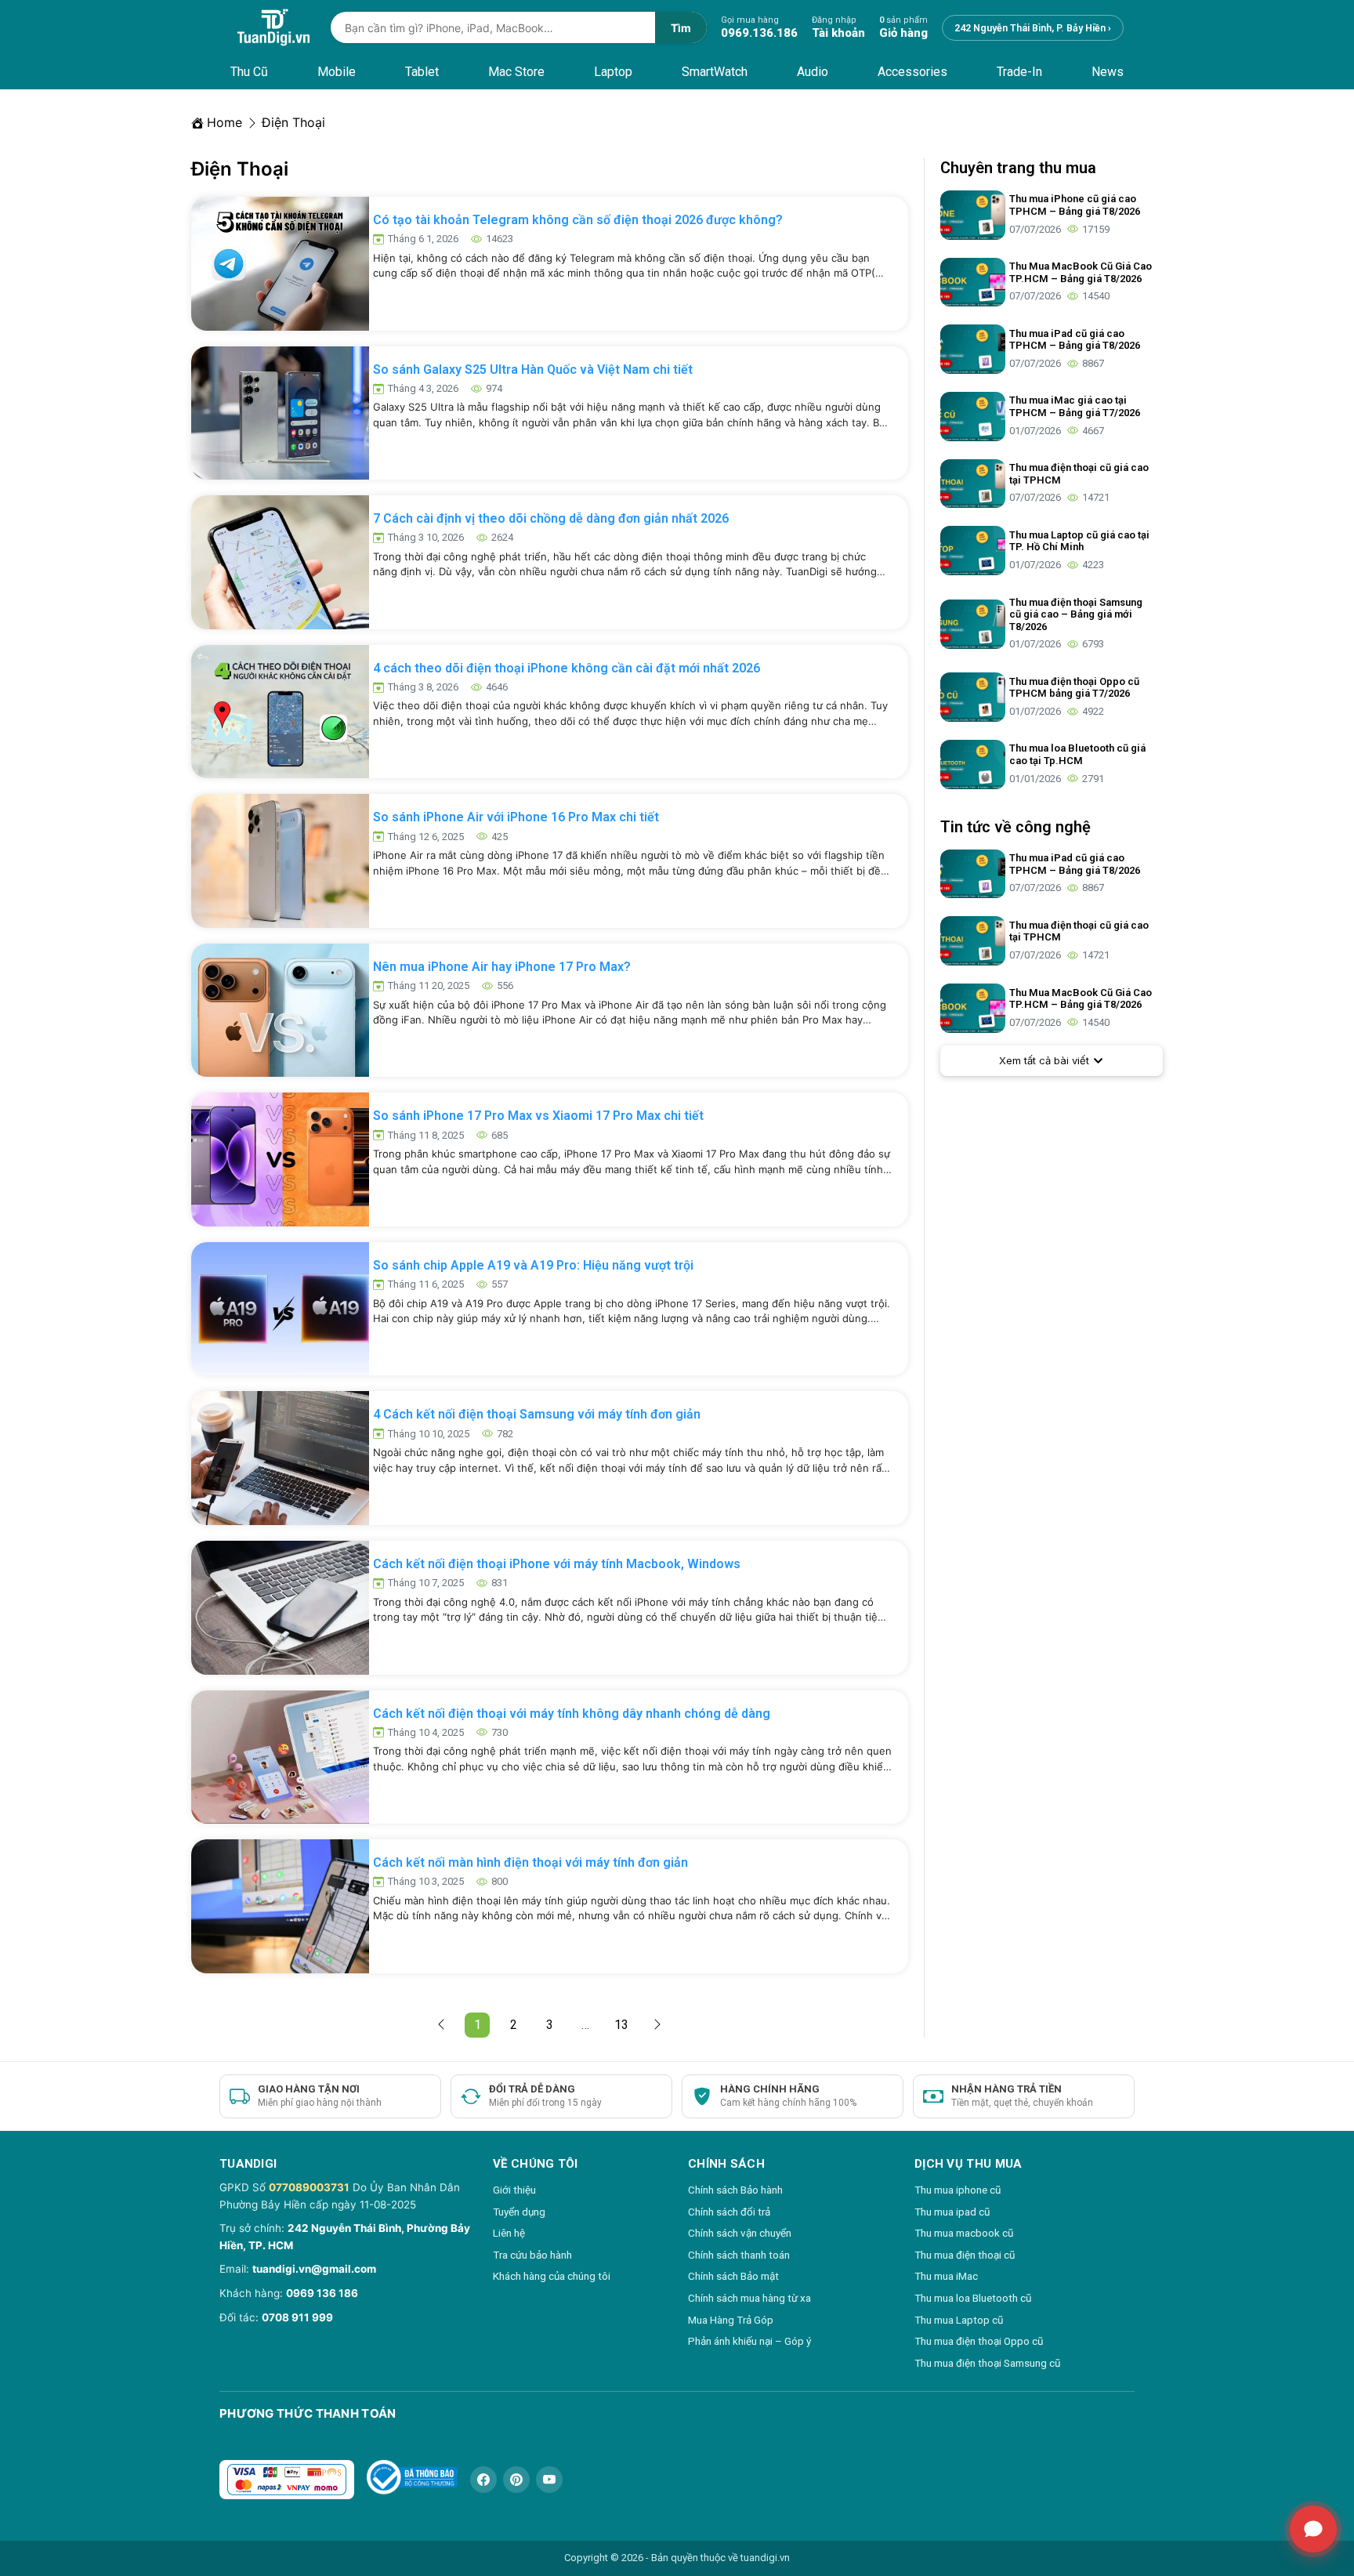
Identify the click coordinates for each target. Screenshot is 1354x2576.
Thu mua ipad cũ (952, 2212)
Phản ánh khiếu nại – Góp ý (749, 2341)
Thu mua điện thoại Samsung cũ (987, 2363)
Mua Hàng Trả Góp (731, 2320)
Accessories (912, 72)
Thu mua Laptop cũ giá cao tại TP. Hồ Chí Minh (1079, 541)
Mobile (337, 72)
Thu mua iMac (946, 2276)
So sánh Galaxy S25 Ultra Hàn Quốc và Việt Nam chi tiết (533, 370)
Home (224, 122)
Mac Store (516, 72)
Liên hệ (509, 2233)
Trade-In (1019, 72)
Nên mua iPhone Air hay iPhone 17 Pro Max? (502, 967)
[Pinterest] (516, 2480)
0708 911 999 (297, 2317)
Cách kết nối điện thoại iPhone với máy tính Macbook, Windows (557, 1564)
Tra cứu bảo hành (532, 2255)
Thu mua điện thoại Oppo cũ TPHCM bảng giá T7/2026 (1074, 688)
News (1108, 72)
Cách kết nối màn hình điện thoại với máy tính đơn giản (530, 1862)
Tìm (681, 28)
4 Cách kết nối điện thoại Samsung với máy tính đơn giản (537, 1414)
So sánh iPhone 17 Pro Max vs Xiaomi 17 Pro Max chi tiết (538, 1116)
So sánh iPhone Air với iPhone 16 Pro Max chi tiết (516, 817)
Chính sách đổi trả (729, 2212)
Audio (813, 72)
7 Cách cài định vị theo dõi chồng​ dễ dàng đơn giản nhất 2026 (551, 518)
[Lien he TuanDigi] (1313, 2529)
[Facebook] (483, 2480)
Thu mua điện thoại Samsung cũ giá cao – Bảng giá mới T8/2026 (1076, 614)
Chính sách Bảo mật (733, 2276)
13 (624, 2022)
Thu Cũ (249, 72)
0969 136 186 (322, 2293)
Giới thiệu (514, 2190)
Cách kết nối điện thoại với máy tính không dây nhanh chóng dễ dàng (572, 1714)
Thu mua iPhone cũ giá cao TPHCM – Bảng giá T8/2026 (1075, 205)
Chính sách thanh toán (739, 2255)
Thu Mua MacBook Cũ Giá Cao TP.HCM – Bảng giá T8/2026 (1081, 272)
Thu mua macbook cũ (964, 2233)
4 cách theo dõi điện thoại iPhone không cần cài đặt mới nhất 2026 (567, 668)
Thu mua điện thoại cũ (965, 2255)
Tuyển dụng (519, 2212)
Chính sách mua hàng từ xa (749, 2298)
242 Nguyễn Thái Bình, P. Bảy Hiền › (1033, 28)
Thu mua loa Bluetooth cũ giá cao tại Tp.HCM (1077, 754)
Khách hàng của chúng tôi (552, 2276)
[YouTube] (549, 2480)
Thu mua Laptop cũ (959, 2320)
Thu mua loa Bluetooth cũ (973, 2298)
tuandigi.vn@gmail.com (314, 2269)
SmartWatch (715, 72)
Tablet (422, 72)
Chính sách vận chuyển (740, 2233)
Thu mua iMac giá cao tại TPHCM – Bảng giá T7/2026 (1075, 406)
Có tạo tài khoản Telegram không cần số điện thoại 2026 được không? (578, 220)
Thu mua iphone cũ (958, 2190)
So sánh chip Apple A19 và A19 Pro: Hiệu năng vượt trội (533, 1265)
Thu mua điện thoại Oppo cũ (979, 2341)
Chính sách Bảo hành (735, 2190)
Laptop (613, 72)
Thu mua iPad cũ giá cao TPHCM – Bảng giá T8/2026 (1075, 340)
